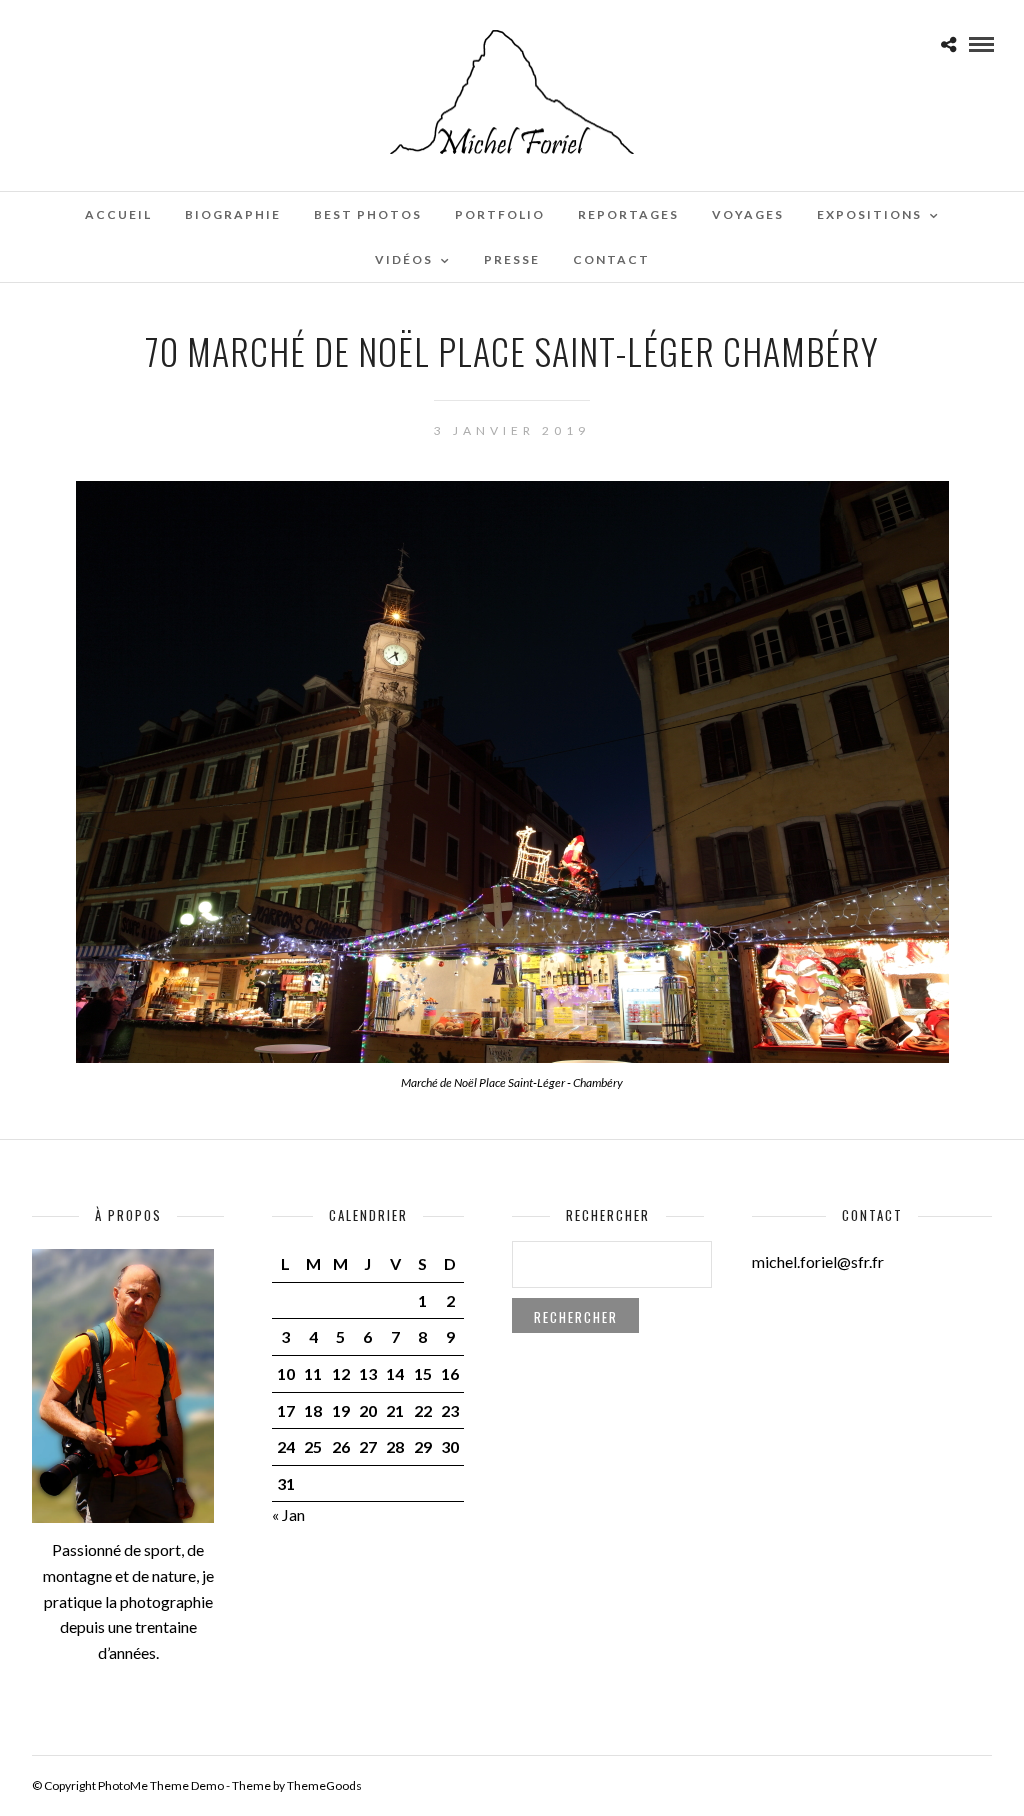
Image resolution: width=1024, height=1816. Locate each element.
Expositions (869, 214)
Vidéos (404, 259)
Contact (611, 259)
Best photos (368, 214)
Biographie (233, 214)
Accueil (118, 214)
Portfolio (500, 214)
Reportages (628, 214)
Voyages (748, 214)
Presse (512, 259)
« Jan (288, 1514)
